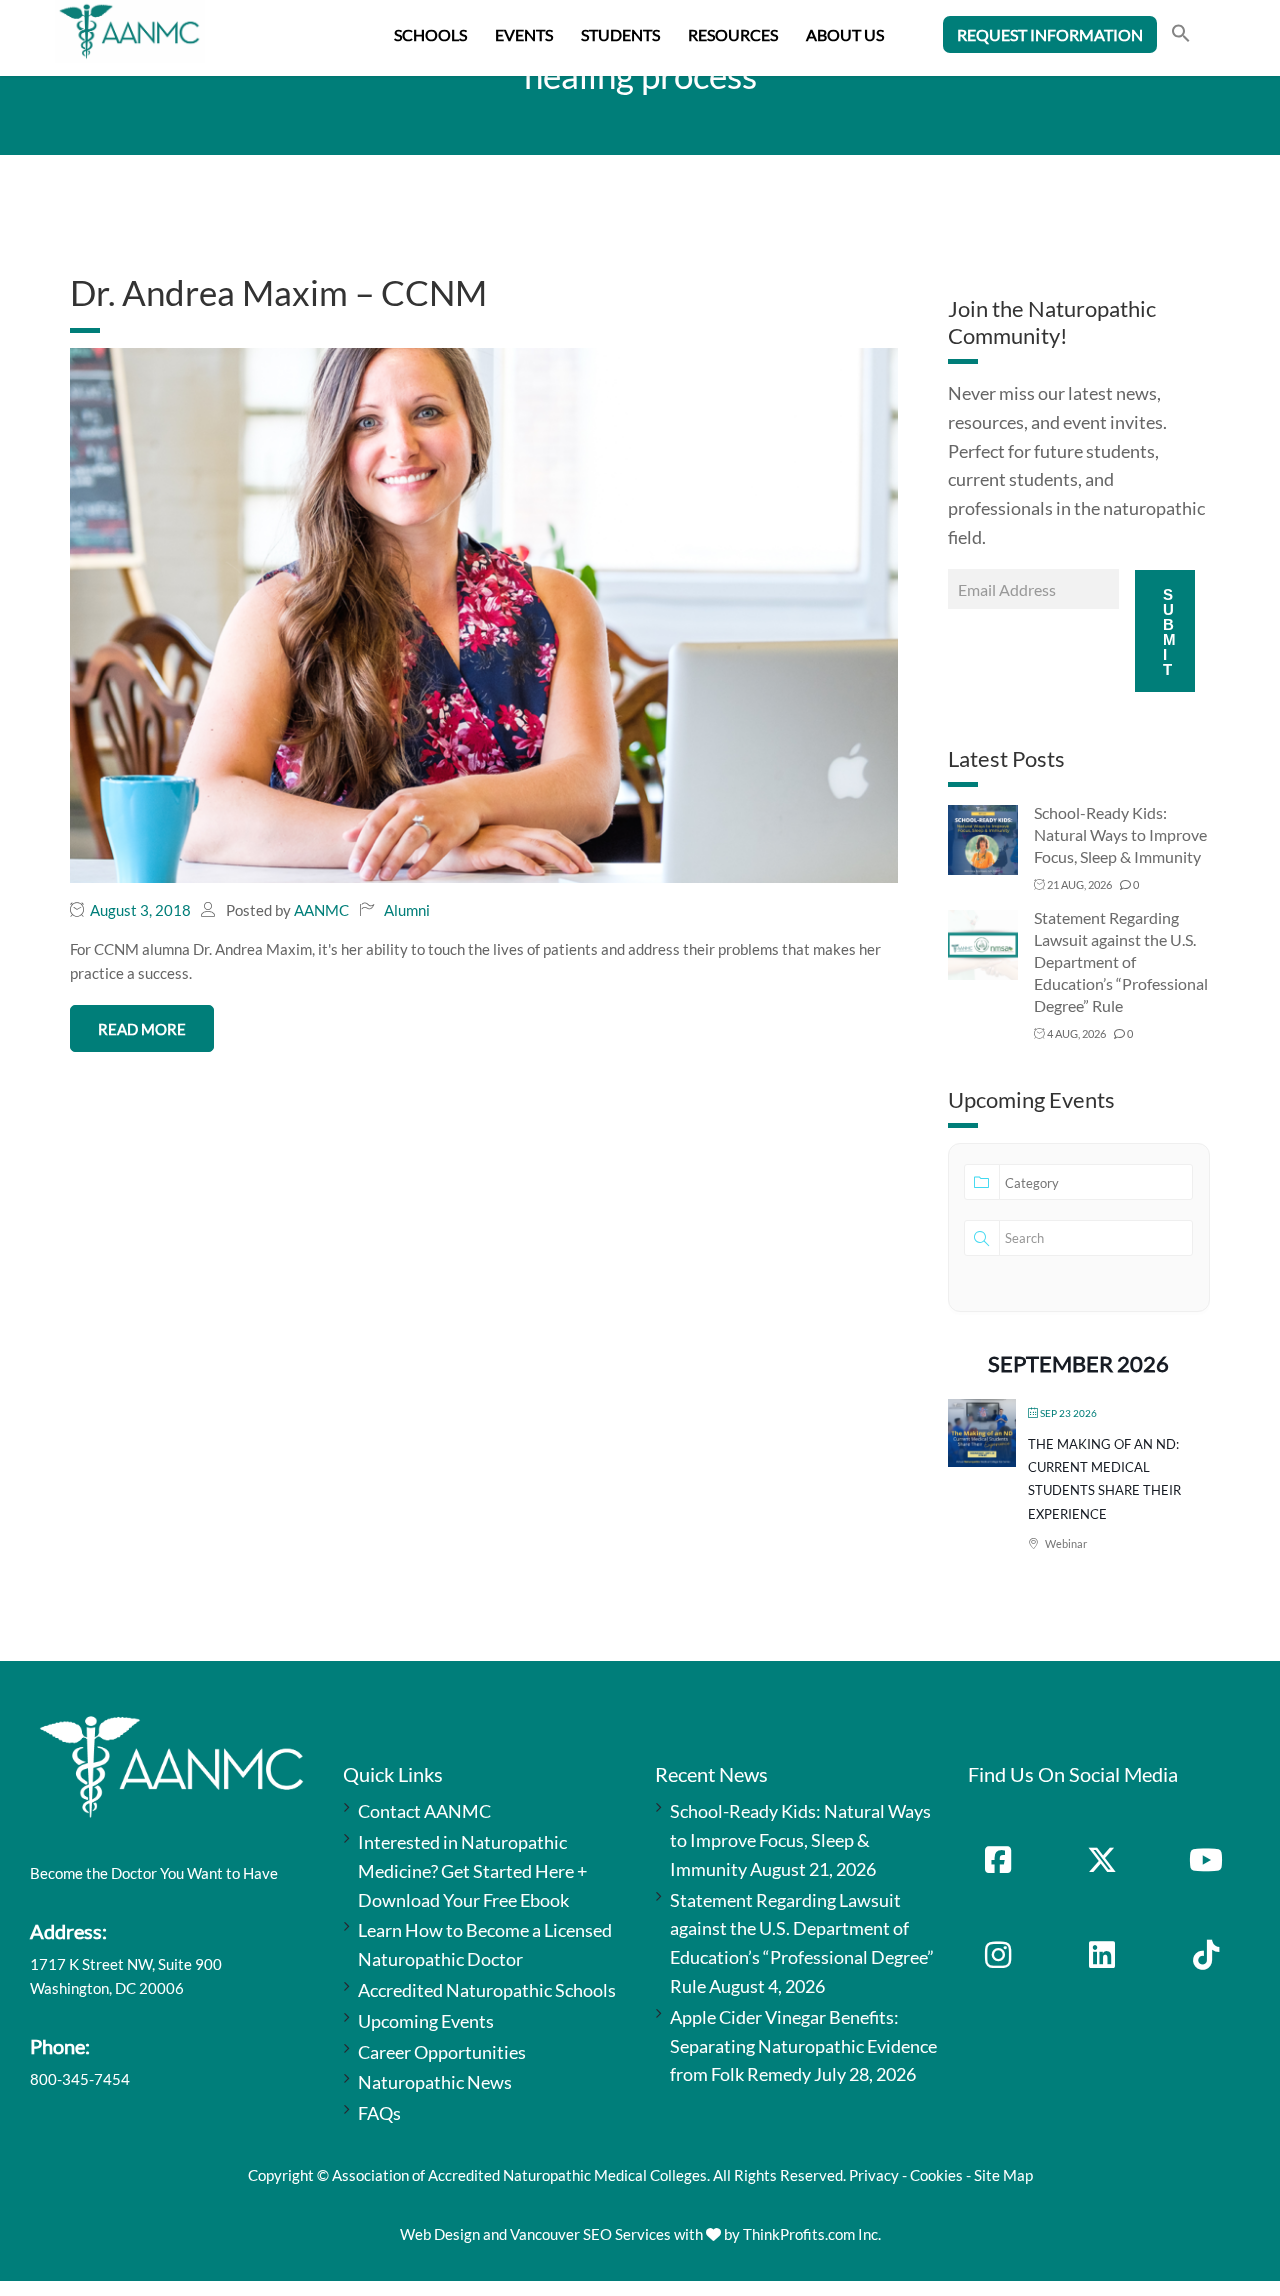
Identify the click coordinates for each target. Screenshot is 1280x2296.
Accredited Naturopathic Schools (487, 1990)
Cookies (936, 2175)
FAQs (379, 2113)
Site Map (1003, 2175)
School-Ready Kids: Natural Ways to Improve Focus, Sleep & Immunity (1120, 834)
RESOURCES (733, 34)
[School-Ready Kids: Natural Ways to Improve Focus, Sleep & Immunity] (983, 838)
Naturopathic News (435, 2082)
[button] (1181, 35)
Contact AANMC (424, 1811)
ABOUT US (845, 34)
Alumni (407, 910)
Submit (1169, 632)
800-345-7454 (80, 2079)
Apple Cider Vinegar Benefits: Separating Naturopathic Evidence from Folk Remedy (803, 2046)
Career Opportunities (442, 2052)
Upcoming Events (426, 2021)
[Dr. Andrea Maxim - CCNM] (484, 613)
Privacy (874, 2175)
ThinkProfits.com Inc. (812, 2234)
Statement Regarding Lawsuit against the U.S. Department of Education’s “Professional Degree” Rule (1121, 961)
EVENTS (524, 34)
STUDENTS (620, 34)
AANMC (321, 910)
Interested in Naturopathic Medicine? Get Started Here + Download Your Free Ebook (472, 1871)
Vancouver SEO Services (590, 2234)
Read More (142, 1029)
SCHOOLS (430, 34)
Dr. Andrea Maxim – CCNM (278, 292)
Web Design (440, 2234)
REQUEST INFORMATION (1050, 34)
